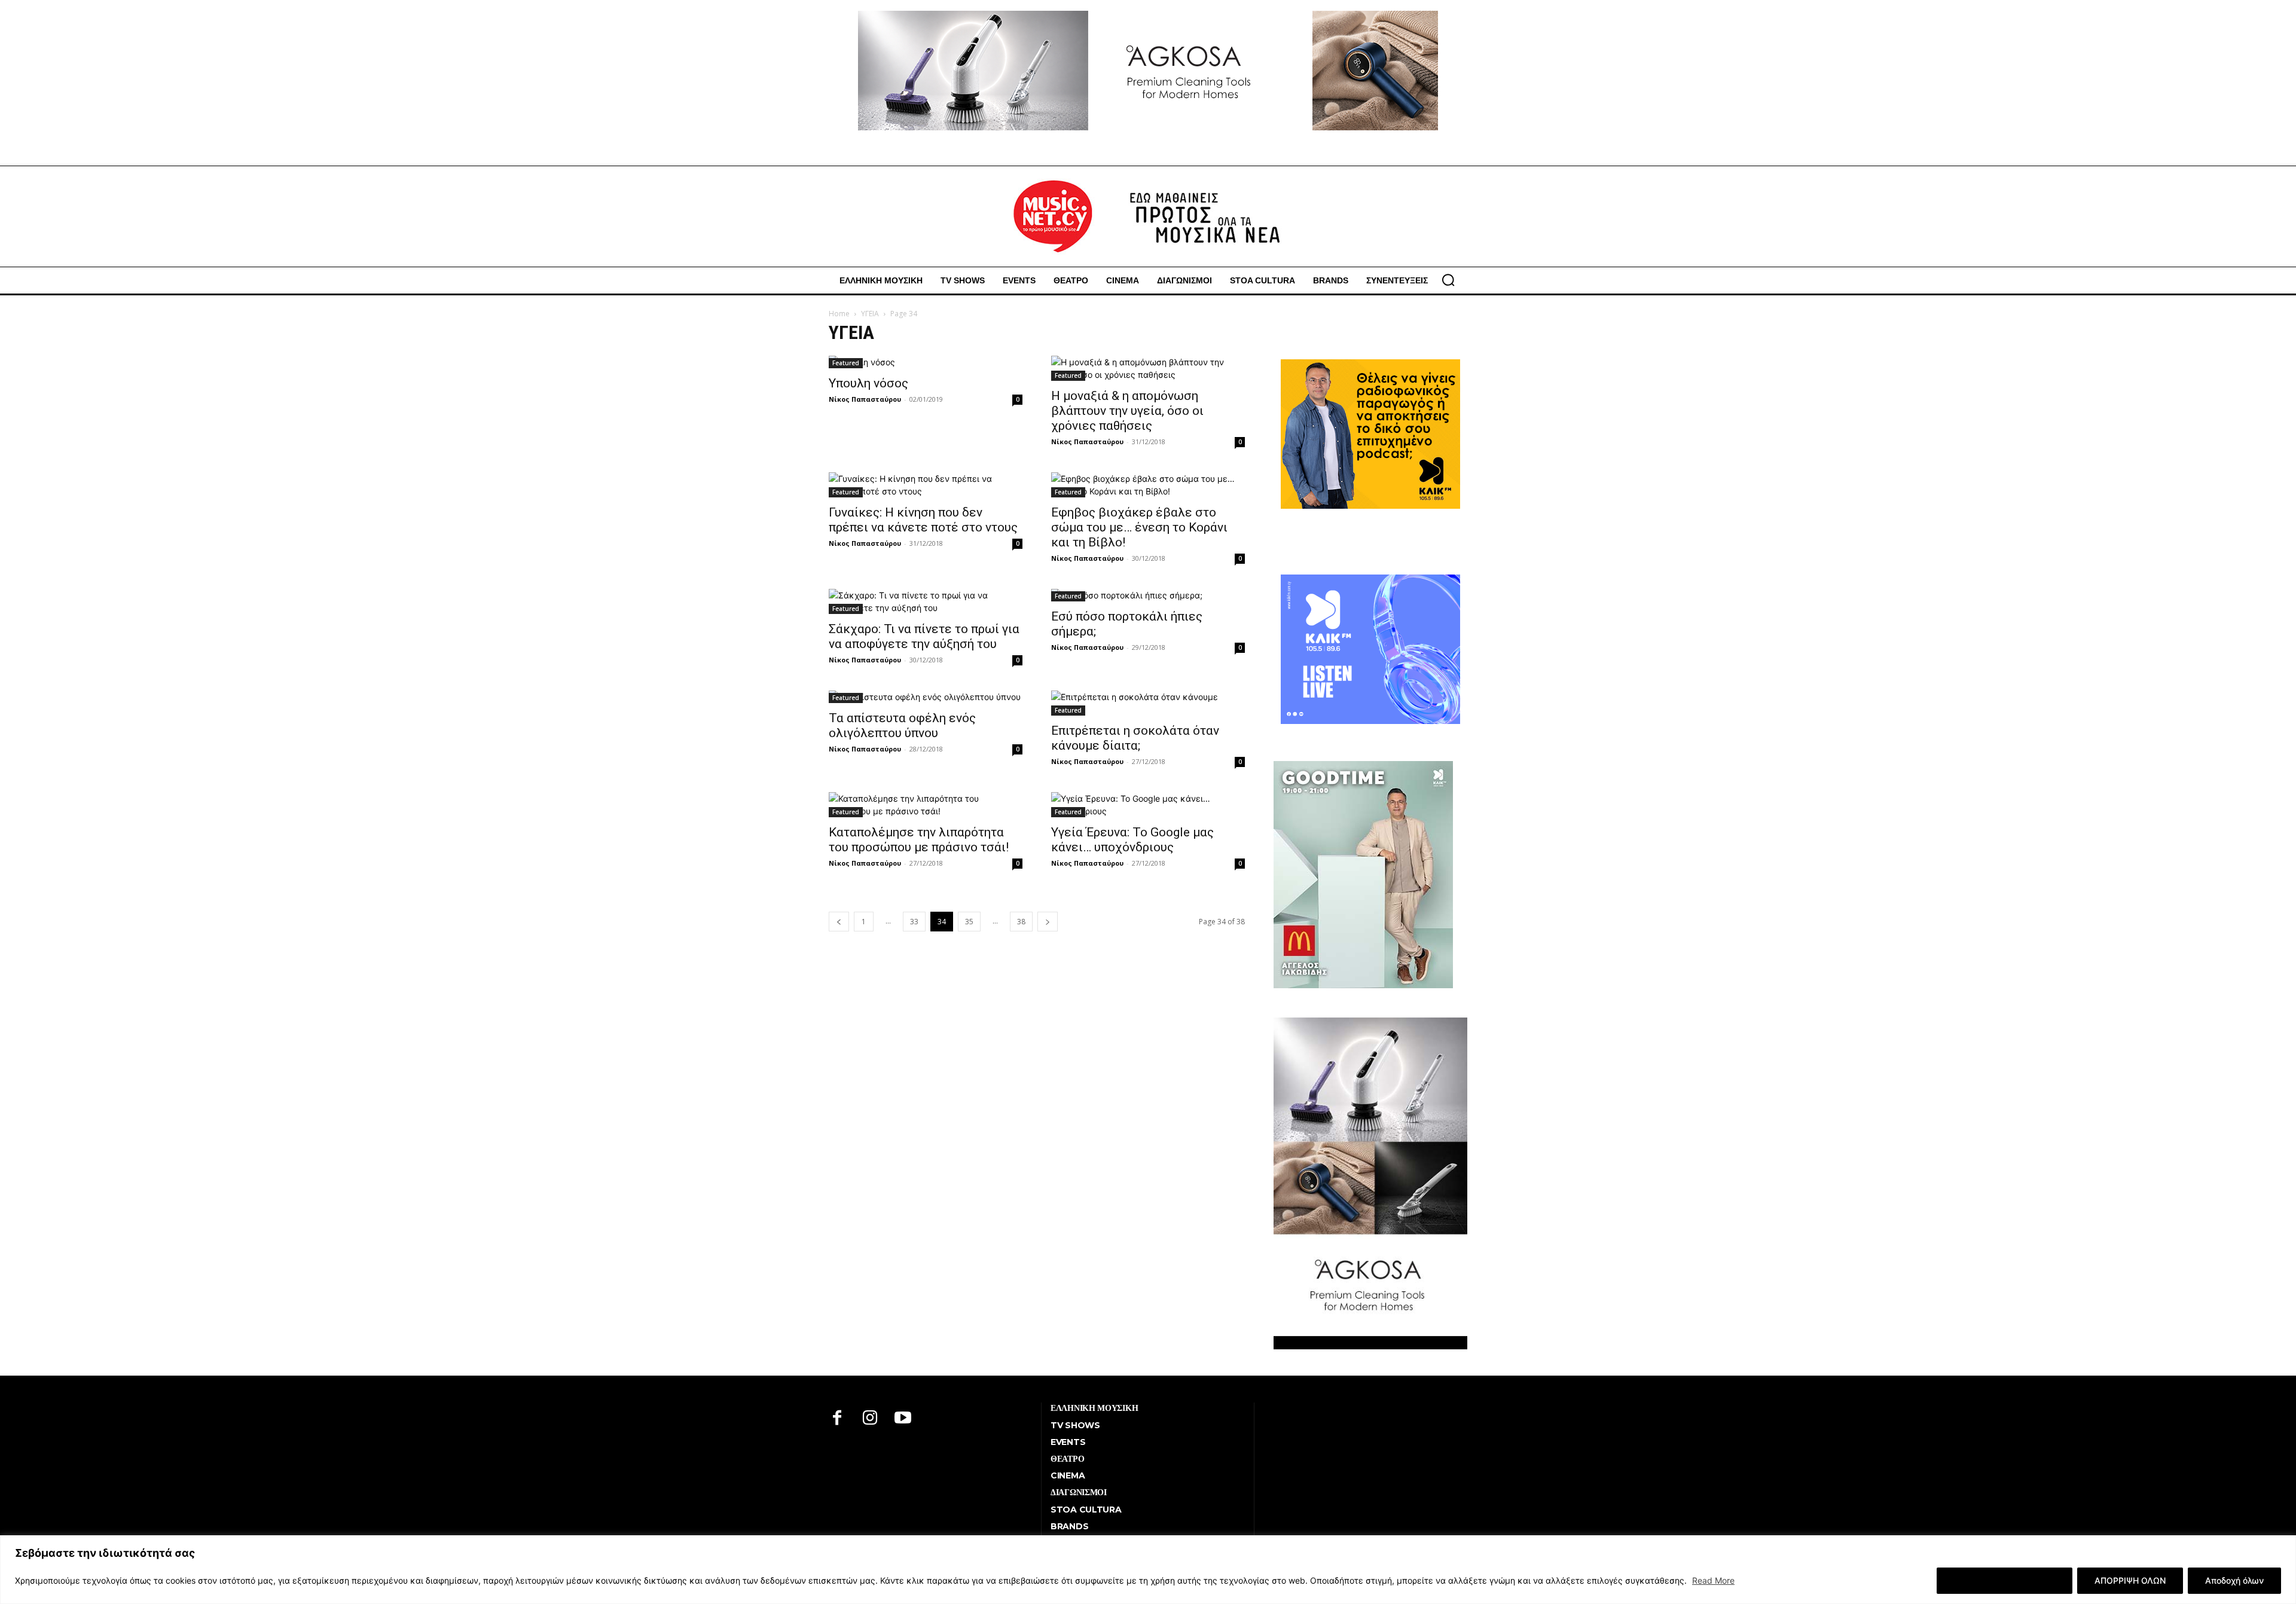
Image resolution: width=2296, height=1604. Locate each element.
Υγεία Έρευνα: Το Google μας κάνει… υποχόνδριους (1132, 840)
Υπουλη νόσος (868, 383)
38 (1021, 922)
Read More (1713, 1580)
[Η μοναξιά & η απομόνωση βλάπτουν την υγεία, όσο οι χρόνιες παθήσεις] (1148, 368)
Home (839, 314)
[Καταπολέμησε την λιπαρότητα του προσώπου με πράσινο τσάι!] (926, 805)
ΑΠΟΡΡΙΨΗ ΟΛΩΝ (2130, 1580)
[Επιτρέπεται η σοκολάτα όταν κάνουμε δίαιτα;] (1148, 703)
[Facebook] (837, 1419)
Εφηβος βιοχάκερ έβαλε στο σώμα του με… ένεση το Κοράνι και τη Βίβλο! (1139, 527)
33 (914, 922)
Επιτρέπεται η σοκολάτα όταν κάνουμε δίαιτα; (1135, 738)
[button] (1448, 280)
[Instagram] (870, 1419)
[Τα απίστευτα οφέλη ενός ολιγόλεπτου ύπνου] (926, 697)
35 (969, 922)
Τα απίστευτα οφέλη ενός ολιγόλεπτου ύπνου (902, 725)
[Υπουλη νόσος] (926, 362)
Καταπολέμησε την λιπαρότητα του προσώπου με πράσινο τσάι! (919, 840)
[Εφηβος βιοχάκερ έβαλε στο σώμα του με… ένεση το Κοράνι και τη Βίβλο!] (1148, 485)
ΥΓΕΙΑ (870, 314)
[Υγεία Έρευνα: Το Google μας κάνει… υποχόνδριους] (1148, 805)
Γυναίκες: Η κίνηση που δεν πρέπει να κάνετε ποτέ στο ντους (923, 520)
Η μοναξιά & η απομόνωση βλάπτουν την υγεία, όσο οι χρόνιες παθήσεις (1127, 411)
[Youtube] (903, 1419)
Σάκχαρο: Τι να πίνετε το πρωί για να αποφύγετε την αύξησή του (924, 636)
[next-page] (1048, 922)
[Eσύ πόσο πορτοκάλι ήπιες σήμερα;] (1148, 595)
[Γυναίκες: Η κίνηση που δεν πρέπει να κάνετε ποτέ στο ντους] (926, 485)
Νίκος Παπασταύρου (865, 399)
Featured (846, 363)
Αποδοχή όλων (2234, 1580)
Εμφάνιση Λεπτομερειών (2005, 1580)
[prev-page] (839, 922)
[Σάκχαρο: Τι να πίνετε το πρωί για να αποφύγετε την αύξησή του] (926, 601)
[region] (1148, 1570)
